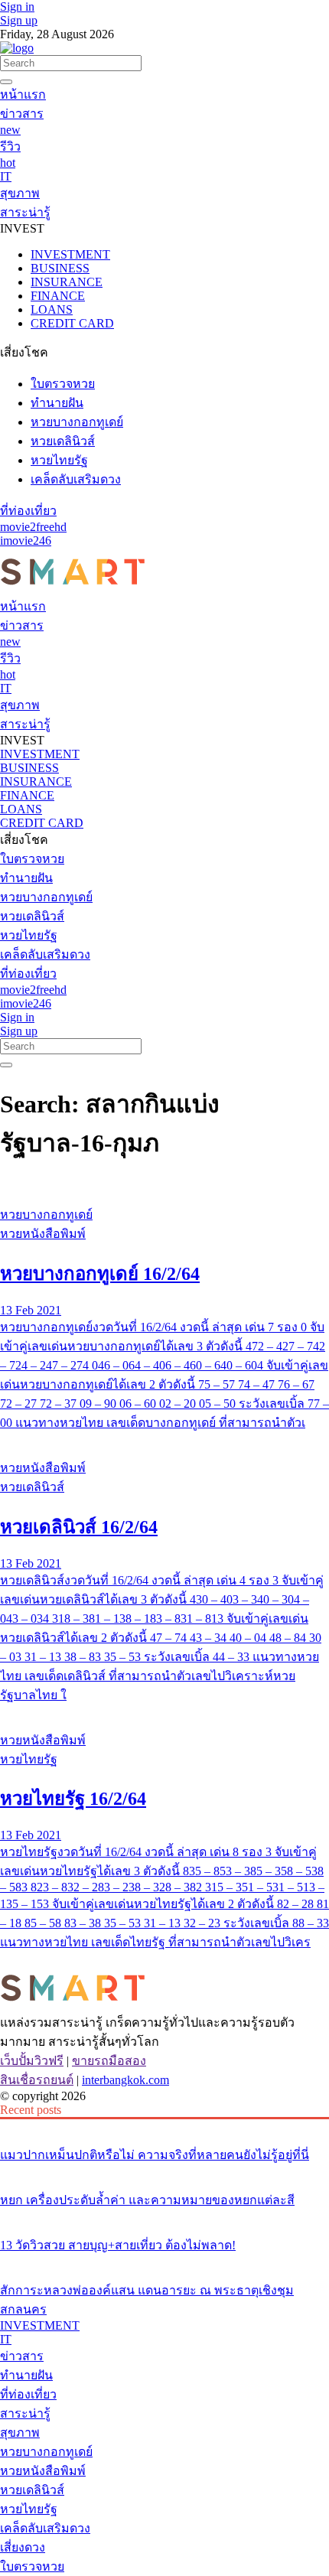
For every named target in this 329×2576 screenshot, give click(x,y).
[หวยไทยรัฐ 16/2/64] (164, 1711)
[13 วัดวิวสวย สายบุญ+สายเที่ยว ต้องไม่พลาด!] (164, 2216)
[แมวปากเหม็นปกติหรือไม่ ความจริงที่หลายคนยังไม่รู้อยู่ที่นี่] (164, 2126)
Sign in (17, 7)
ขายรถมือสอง (109, 2061)
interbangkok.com (125, 2080)
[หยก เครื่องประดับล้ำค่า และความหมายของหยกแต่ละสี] (164, 2171)
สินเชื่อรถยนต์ (37, 2080)
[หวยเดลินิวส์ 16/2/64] (164, 1439)
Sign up (19, 20)
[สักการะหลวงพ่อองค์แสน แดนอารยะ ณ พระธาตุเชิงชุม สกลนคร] (164, 2262)
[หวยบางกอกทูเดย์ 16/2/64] (164, 1186)
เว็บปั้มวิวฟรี (32, 2061)
